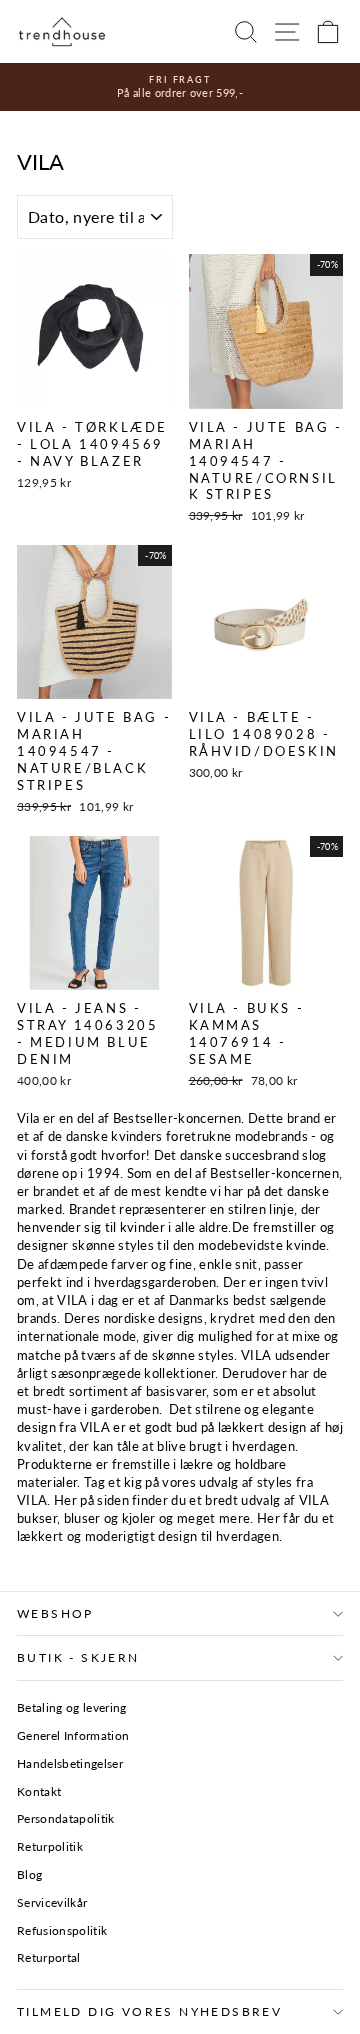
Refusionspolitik (62, 1930)
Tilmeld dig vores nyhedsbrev (149, 2011)
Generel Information (73, 1735)
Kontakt (39, 1791)
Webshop (55, 1613)
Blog (29, 1874)
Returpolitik (50, 1846)
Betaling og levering (72, 1707)
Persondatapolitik (66, 1818)
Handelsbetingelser (70, 1763)
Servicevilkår (52, 1902)
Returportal (49, 1957)
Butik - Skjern (78, 1657)
